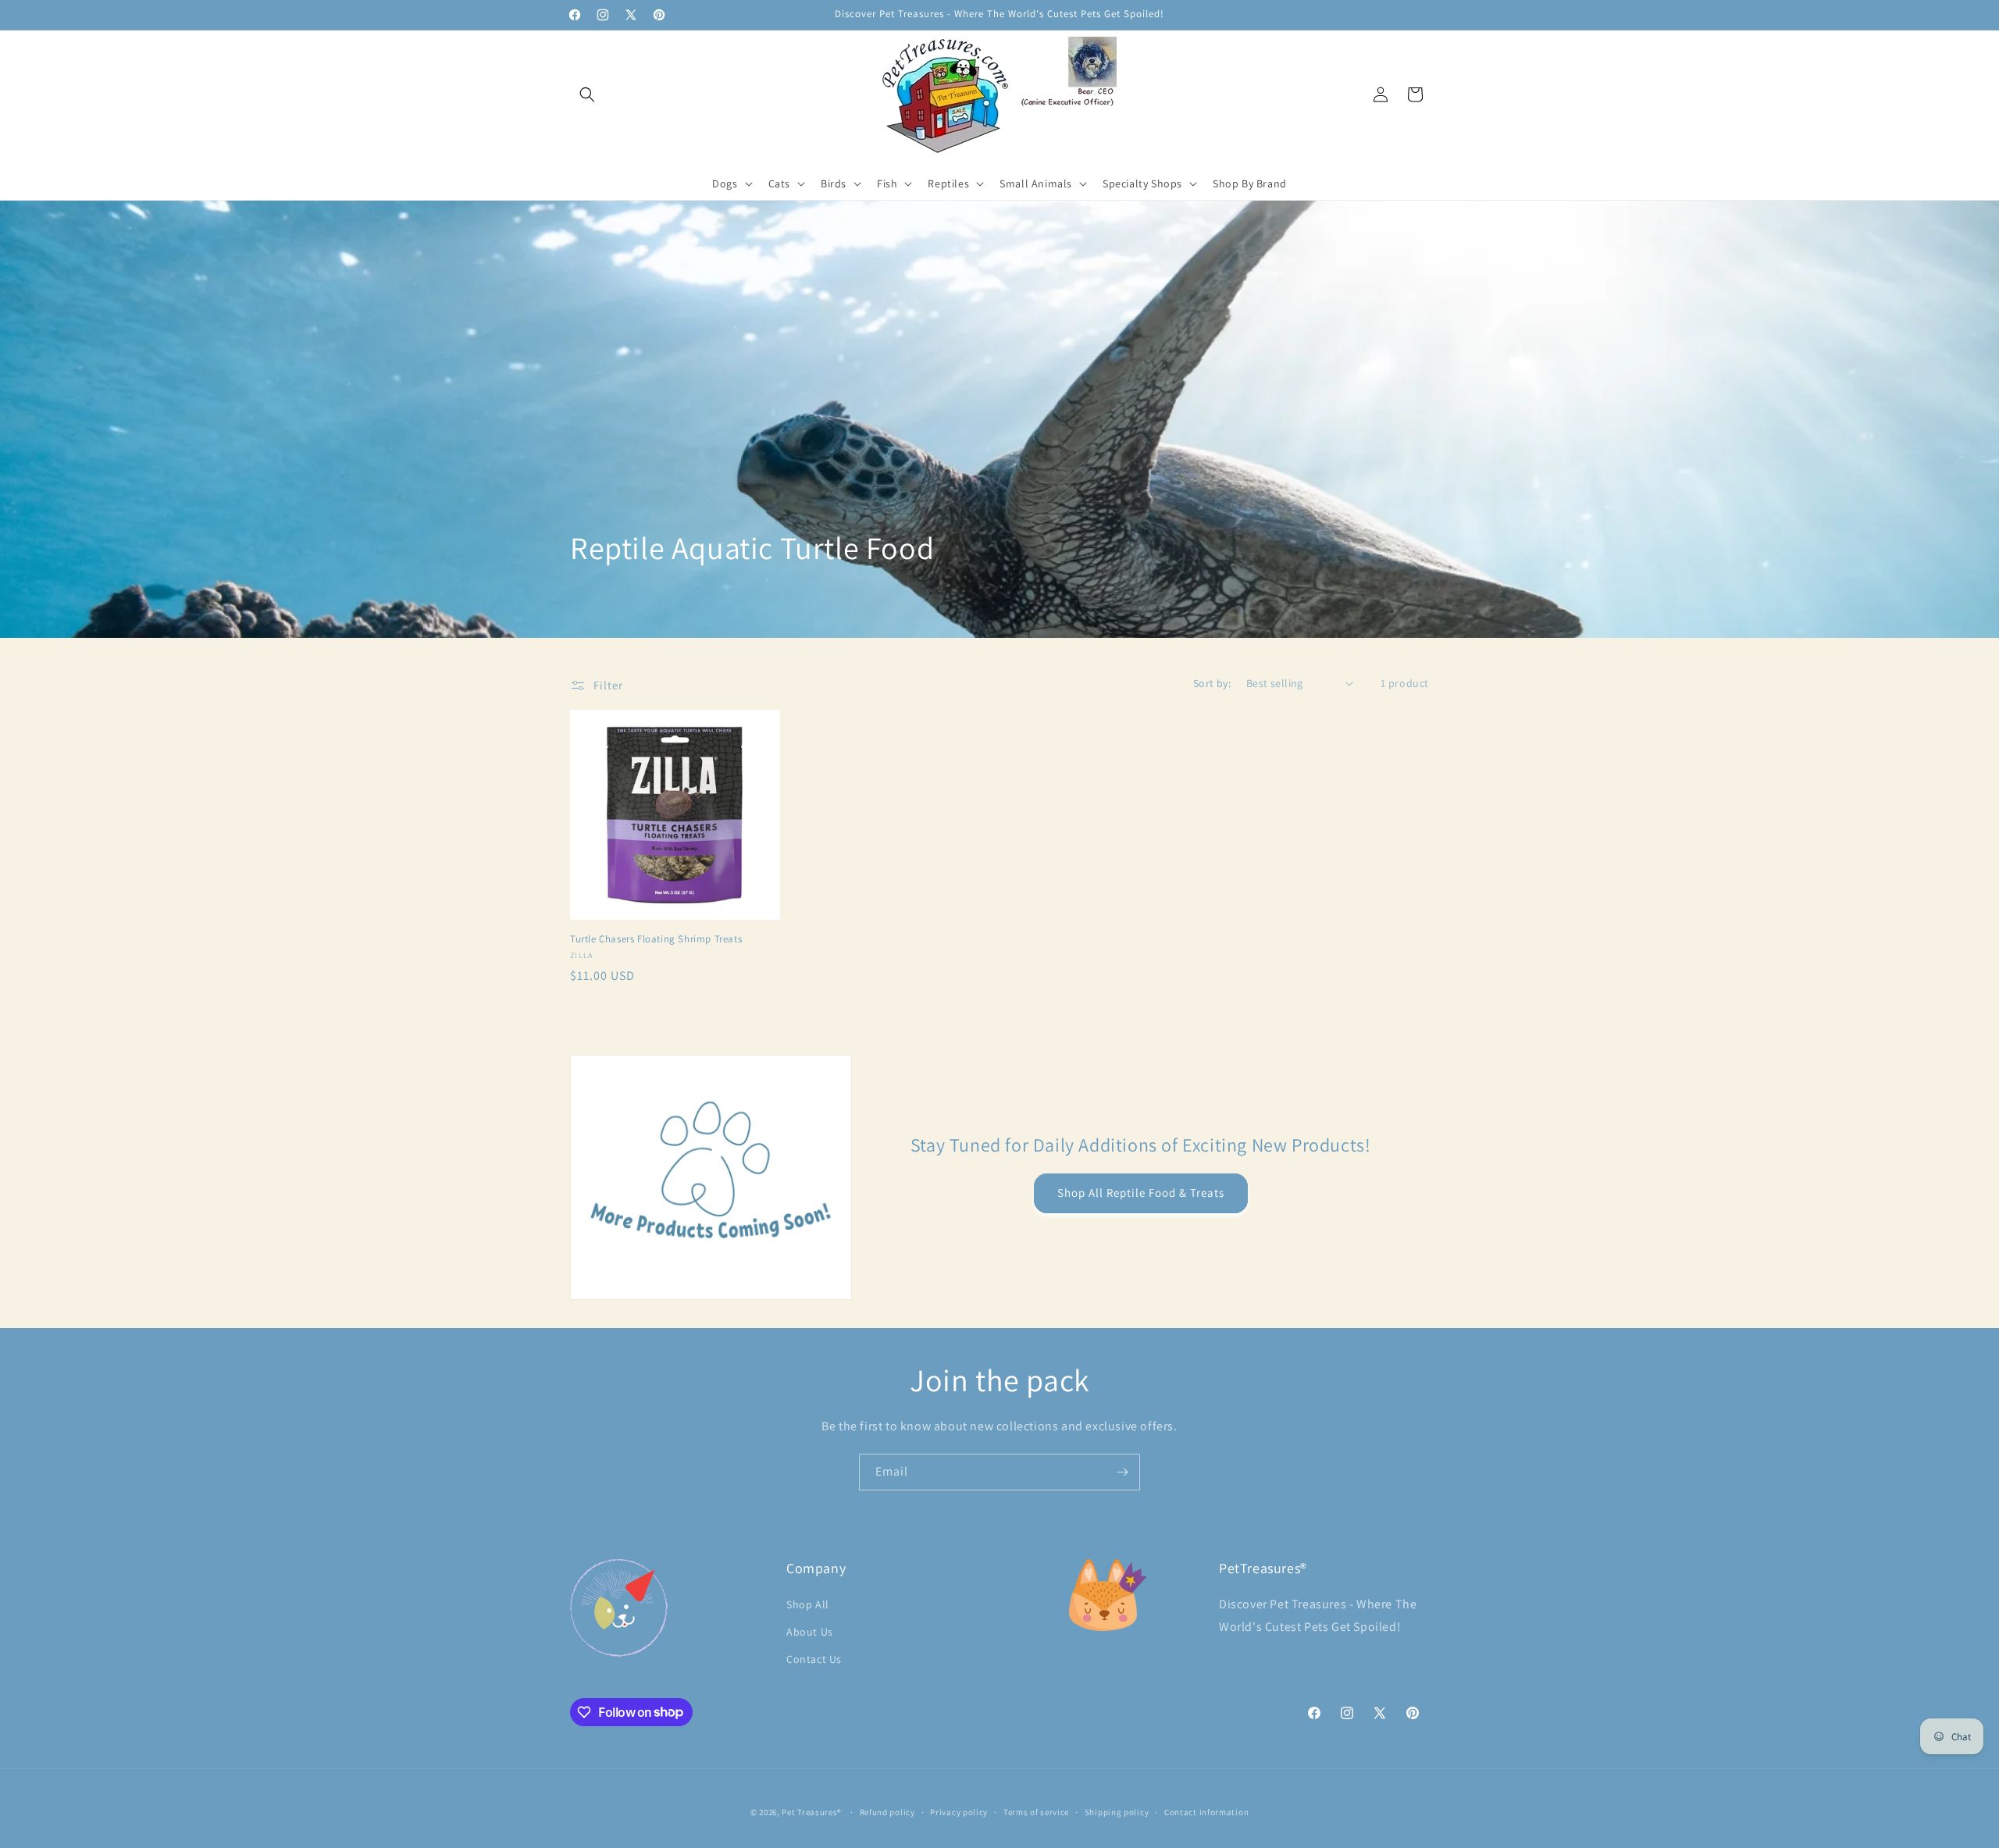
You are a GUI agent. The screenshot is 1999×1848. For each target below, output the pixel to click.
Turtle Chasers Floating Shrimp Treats (656, 939)
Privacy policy (959, 1811)
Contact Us (814, 1658)
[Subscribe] (1122, 1472)
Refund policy (887, 1811)
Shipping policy (1117, 1811)
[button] (587, 94)
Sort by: (1212, 683)
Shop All (808, 1604)
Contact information (1206, 1811)
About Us (810, 1631)
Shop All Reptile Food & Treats (1141, 1193)
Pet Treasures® (812, 1812)
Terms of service (1036, 1811)
